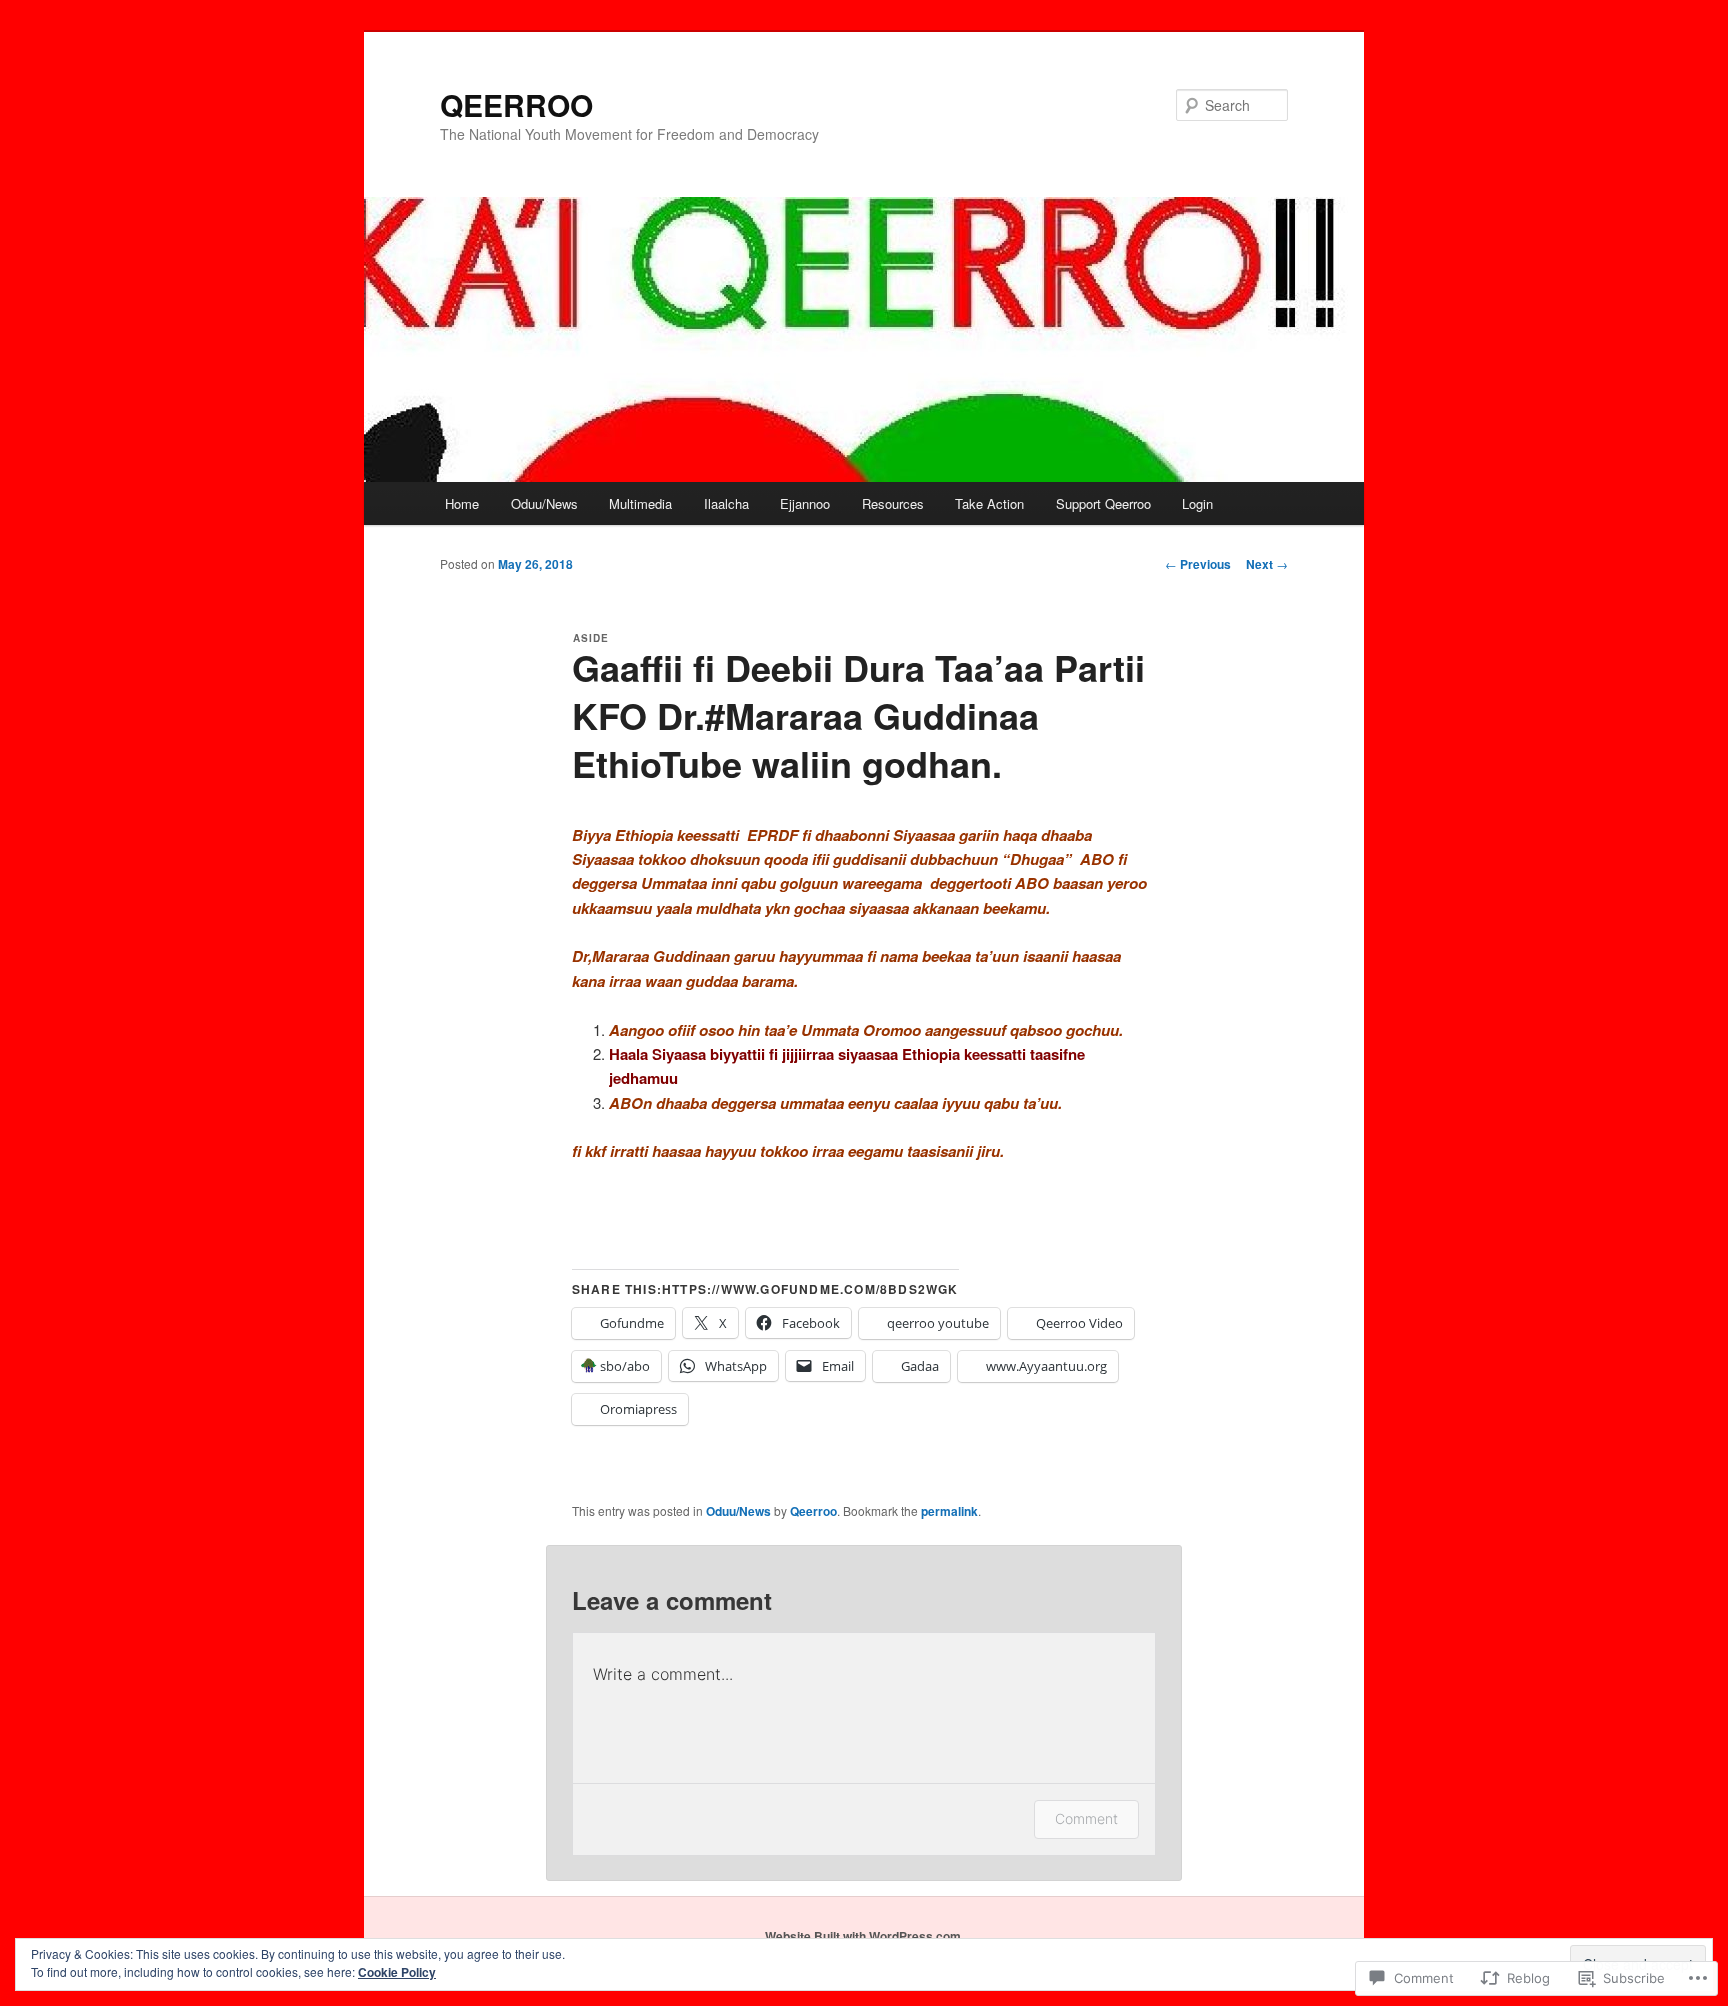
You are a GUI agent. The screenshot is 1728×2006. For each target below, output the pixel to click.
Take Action (989, 503)
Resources (893, 503)
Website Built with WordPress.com (863, 1936)
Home (462, 503)
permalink (949, 1511)
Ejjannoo (805, 503)
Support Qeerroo (1103, 503)
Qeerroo (813, 1511)
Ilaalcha (726, 503)
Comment (1086, 1818)
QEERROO (516, 104)
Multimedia (640, 503)
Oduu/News (544, 503)
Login (1197, 503)
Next (1267, 564)
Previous (1198, 564)
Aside (591, 638)
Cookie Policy (397, 1972)
